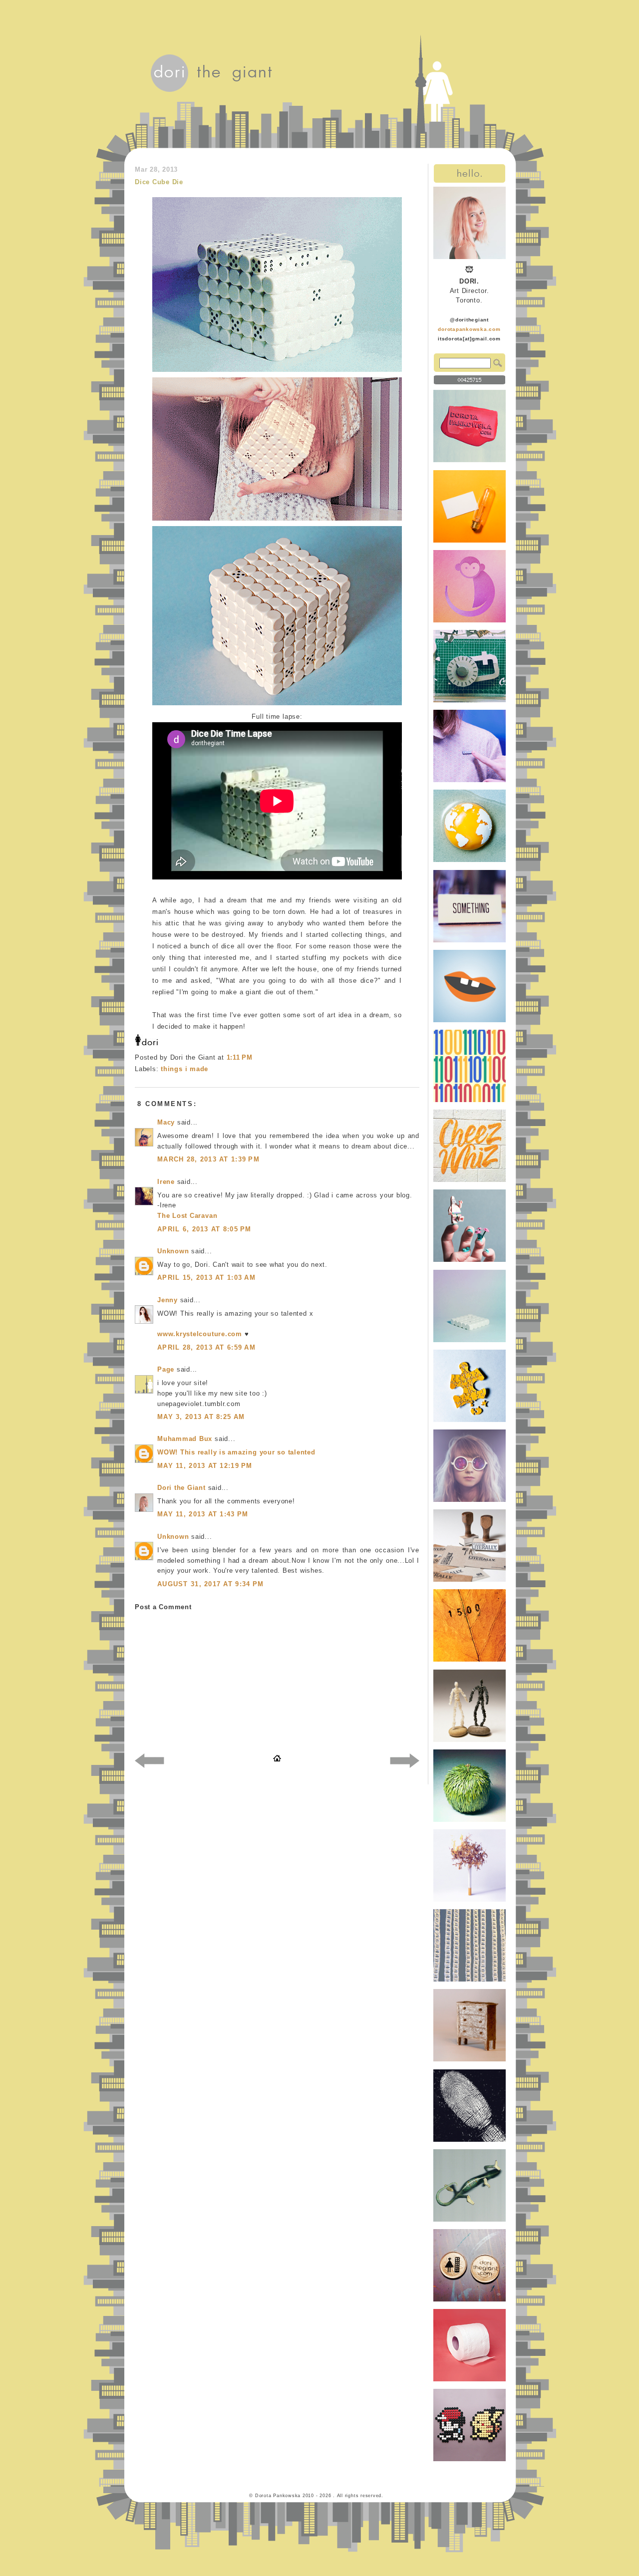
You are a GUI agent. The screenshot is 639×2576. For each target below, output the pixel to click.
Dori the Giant (181, 1488)
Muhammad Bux (185, 1439)
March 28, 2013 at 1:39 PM (208, 1159)
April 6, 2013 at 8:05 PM (204, 1229)
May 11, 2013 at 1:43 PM (203, 1514)
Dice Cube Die (159, 182)
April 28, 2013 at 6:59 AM (206, 1347)
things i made (184, 1069)
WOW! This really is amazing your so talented (236, 1452)
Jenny (167, 1300)
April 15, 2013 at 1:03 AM (206, 1278)
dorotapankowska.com (469, 329)
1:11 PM (240, 1057)
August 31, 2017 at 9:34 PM (210, 1584)
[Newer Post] (150, 1762)
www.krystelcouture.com (200, 1334)
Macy (166, 1122)
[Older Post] (405, 1762)
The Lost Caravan (187, 1216)
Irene (166, 1182)
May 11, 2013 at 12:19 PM (205, 1466)
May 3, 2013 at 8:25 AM (201, 1417)
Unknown (173, 1251)
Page (166, 1369)
